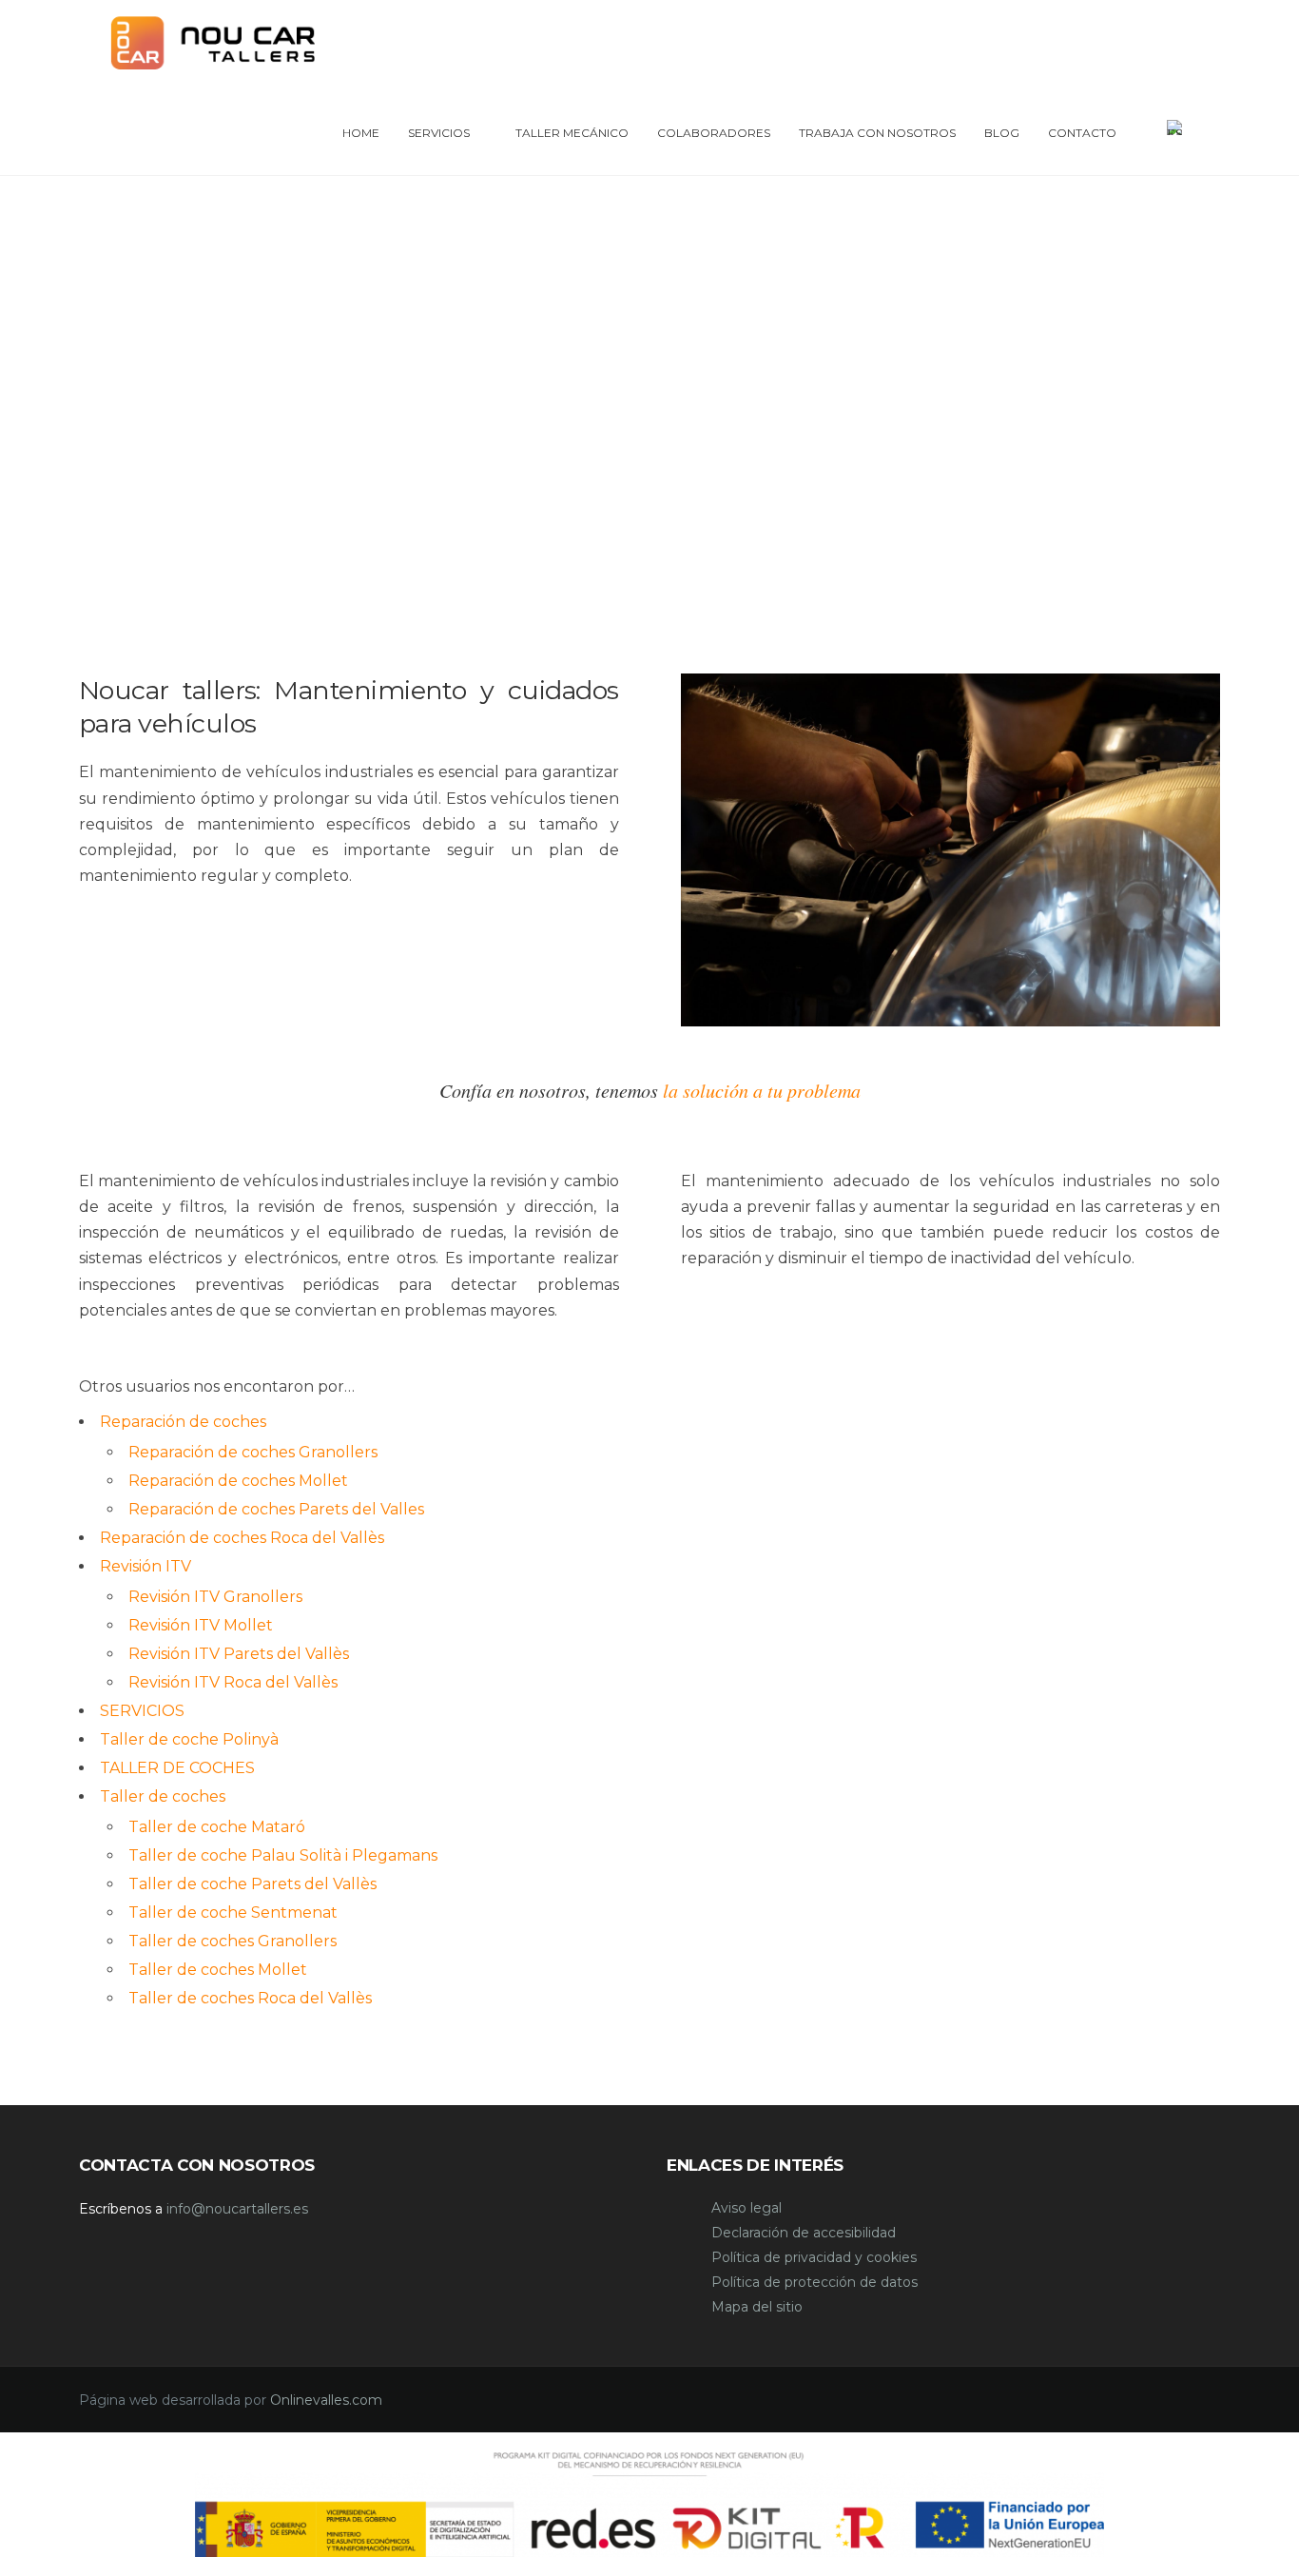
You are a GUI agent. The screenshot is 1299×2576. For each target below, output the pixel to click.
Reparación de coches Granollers (253, 1452)
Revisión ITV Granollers (215, 1597)
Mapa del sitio (757, 2307)
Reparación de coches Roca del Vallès (242, 1538)
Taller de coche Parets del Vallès (252, 1884)
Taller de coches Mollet (218, 1970)
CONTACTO (1082, 133)
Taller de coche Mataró (217, 1827)
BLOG (1002, 133)
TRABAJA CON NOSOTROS (877, 133)
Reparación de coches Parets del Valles (276, 1509)
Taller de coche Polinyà (189, 1739)
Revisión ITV (145, 1566)
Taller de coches (163, 1796)
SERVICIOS (439, 133)
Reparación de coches (183, 1422)
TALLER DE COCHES (177, 1768)
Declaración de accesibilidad (804, 2233)
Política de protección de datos (814, 2282)
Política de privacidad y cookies (814, 2257)
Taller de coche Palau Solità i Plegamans (283, 1855)
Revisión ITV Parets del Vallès (239, 1654)
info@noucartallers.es (237, 2209)
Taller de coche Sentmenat (233, 1912)
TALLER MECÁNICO (572, 133)
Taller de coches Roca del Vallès (250, 1998)
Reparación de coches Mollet (238, 1481)
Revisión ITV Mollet (201, 1625)
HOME (361, 133)
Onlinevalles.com (326, 2400)
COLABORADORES (714, 133)
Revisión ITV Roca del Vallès (233, 1682)
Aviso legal (746, 2208)
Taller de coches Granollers (233, 1941)
